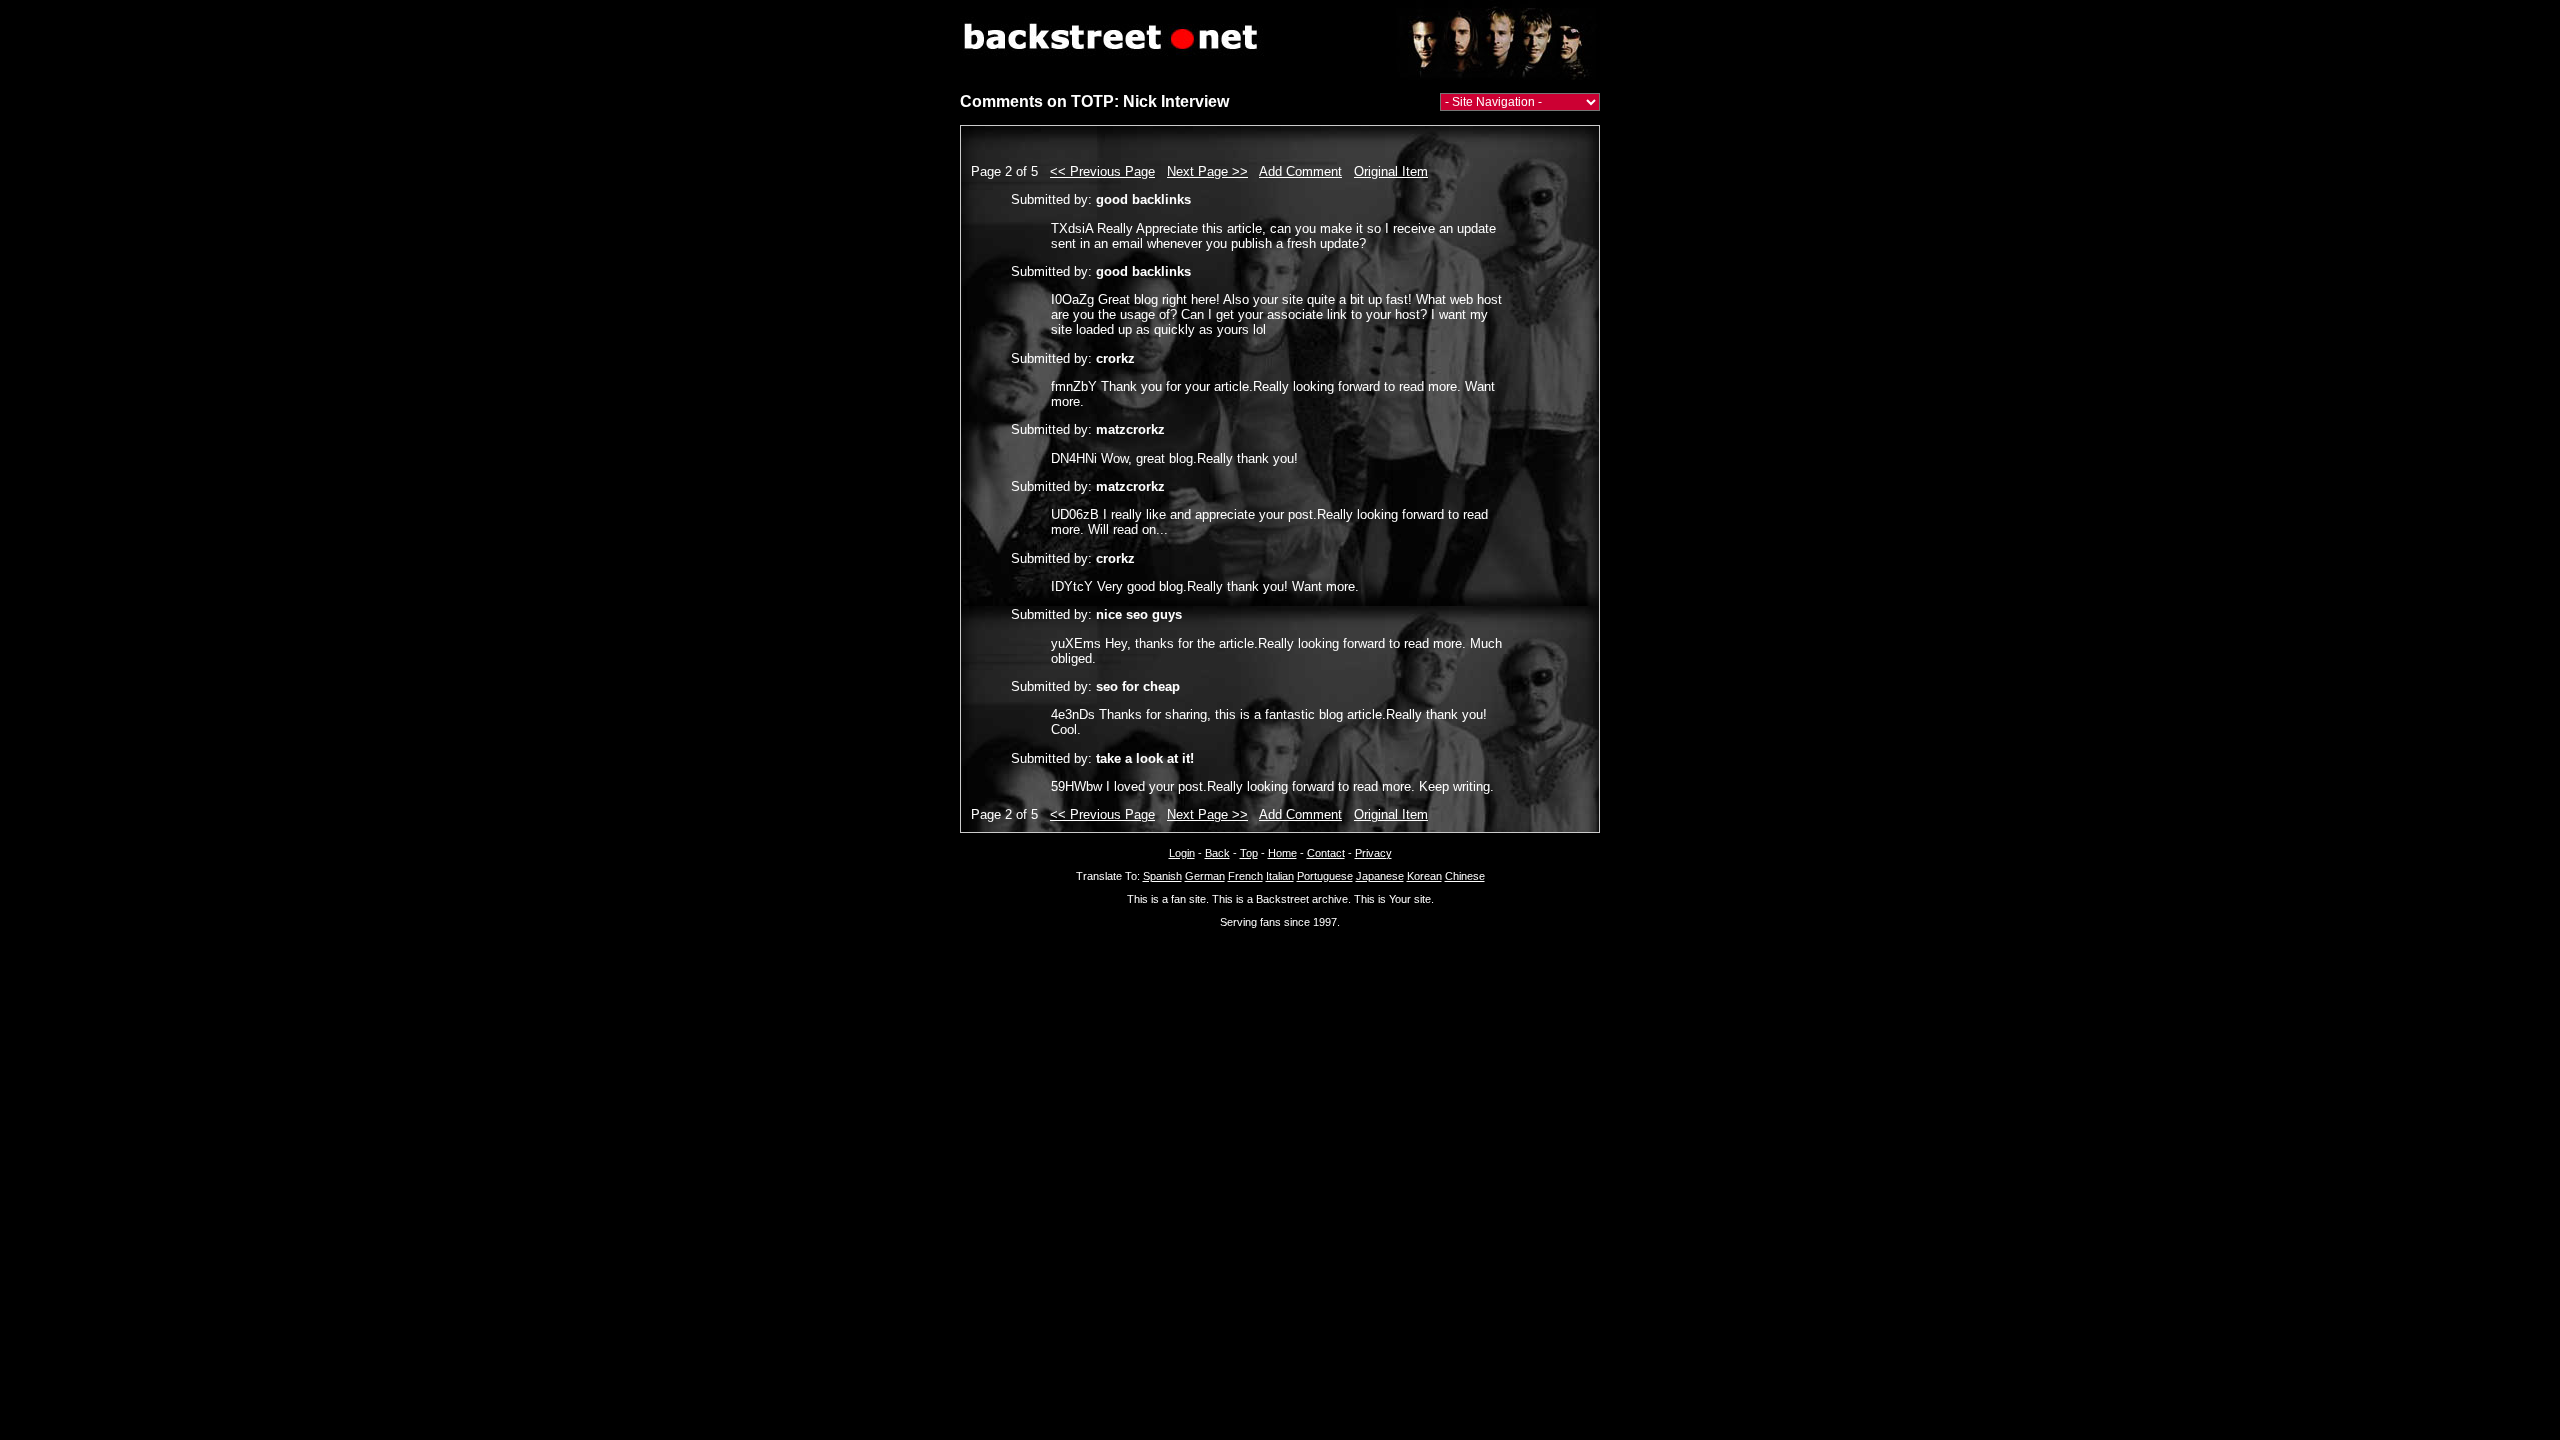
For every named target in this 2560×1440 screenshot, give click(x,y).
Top (1249, 853)
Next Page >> (1207, 171)
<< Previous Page (1102, 171)
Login (1182, 853)
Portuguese (1325, 876)
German (1205, 876)
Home (1282, 853)
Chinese (1465, 876)
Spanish (1162, 876)
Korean (1424, 876)
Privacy (1373, 853)
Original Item (1391, 171)
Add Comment (1300, 171)
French (1245, 876)
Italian (1280, 876)
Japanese (1380, 876)
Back (1217, 853)
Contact (1326, 853)
